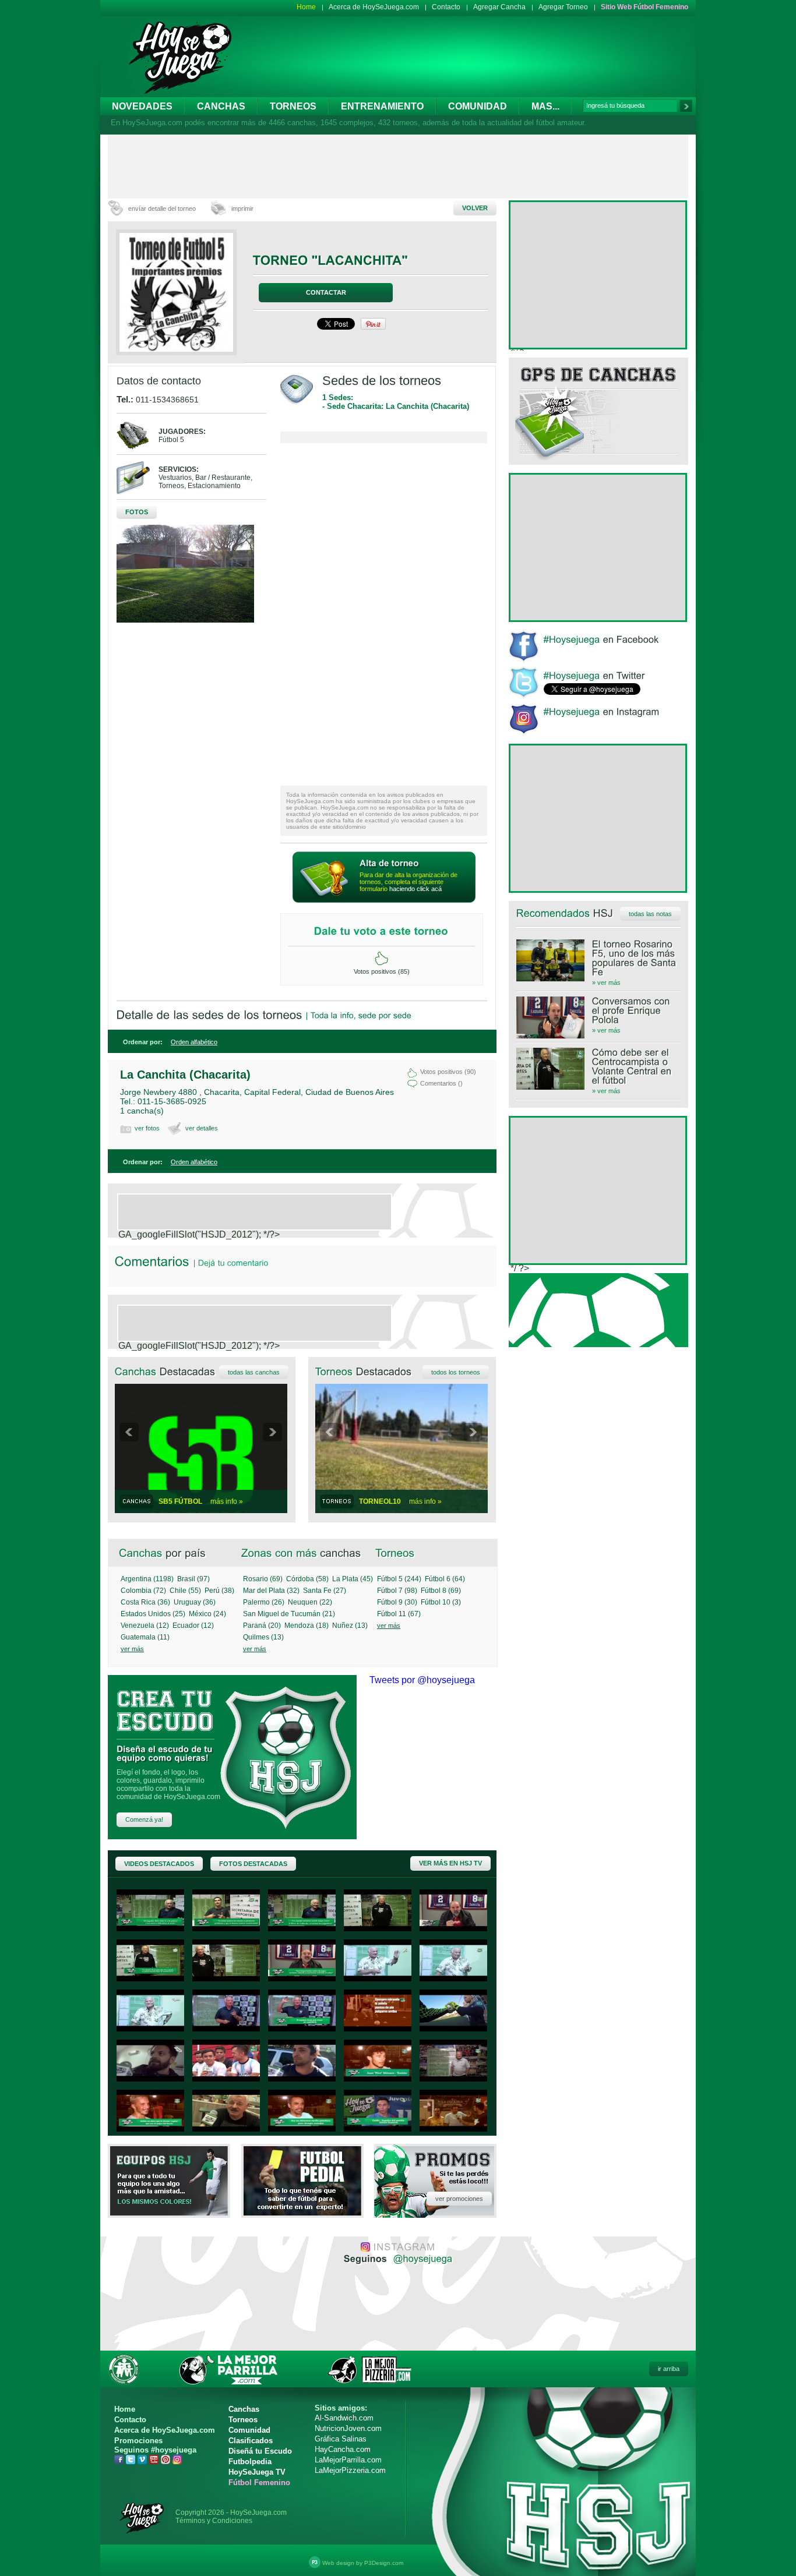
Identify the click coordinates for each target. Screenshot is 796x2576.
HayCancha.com (343, 2449)
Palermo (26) (264, 1602)
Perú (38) (219, 1591)
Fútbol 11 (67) (399, 1614)
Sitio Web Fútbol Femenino (644, 7)
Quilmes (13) (263, 1637)
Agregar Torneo (563, 7)
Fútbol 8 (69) (441, 1591)
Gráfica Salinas (341, 2439)
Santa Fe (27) (325, 1591)
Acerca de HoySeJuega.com (374, 7)
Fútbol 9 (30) (397, 1602)
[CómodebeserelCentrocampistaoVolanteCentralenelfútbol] (598, 1066)
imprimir (242, 209)
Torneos (293, 106)
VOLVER (475, 208)
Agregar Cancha (499, 7)
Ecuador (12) (193, 1626)
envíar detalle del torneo (162, 209)
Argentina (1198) (147, 1579)
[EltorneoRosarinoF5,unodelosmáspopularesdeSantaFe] (598, 958)
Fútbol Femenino (259, 2483)
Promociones (138, 2441)
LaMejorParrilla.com (348, 2460)
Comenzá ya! (144, 1819)
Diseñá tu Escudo (260, 2451)
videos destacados (159, 1864)
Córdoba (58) (307, 1579)
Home (306, 7)
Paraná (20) (262, 1626)
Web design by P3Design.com (363, 2563)
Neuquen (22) (310, 1602)
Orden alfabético (194, 1042)
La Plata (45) (353, 1579)
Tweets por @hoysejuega (422, 1680)
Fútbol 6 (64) (445, 1579)
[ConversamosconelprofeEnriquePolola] (598, 1010)
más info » (227, 1501)
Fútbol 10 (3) (441, 1602)
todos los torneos (456, 1372)
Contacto (446, 7)
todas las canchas (254, 1372)
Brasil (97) (193, 1579)
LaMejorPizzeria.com (350, 2470)
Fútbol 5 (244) (399, 1579)
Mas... (545, 106)
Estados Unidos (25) (153, 1614)
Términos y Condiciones (214, 2521)
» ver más (606, 983)
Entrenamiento (382, 106)
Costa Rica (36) (145, 1602)
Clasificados (251, 2441)
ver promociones (459, 2199)
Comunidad (478, 106)
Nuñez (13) (350, 1626)
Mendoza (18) (307, 1626)
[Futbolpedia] (302, 2212)
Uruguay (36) (195, 1602)
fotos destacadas (253, 1864)
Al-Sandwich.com (344, 2418)
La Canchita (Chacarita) (185, 1075)
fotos (137, 512)
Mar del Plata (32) (271, 1591)
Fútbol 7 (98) (397, 1591)
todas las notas (650, 914)
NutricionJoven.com (348, 2428)
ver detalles (202, 1128)
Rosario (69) (263, 1579)
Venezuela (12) (145, 1626)
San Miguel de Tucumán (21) (289, 1614)
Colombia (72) (143, 1591)
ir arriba (669, 2369)
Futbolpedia (250, 2462)
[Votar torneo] (381, 959)
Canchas (221, 106)
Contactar (326, 292)
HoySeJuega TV (257, 2472)
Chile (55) (185, 1591)
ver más (132, 1649)
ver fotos (147, 1128)
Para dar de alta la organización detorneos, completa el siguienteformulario (408, 882)
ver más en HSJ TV (450, 1863)
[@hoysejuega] (422, 2258)
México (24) (207, 1614)
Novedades (142, 106)
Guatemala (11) (145, 1637)
